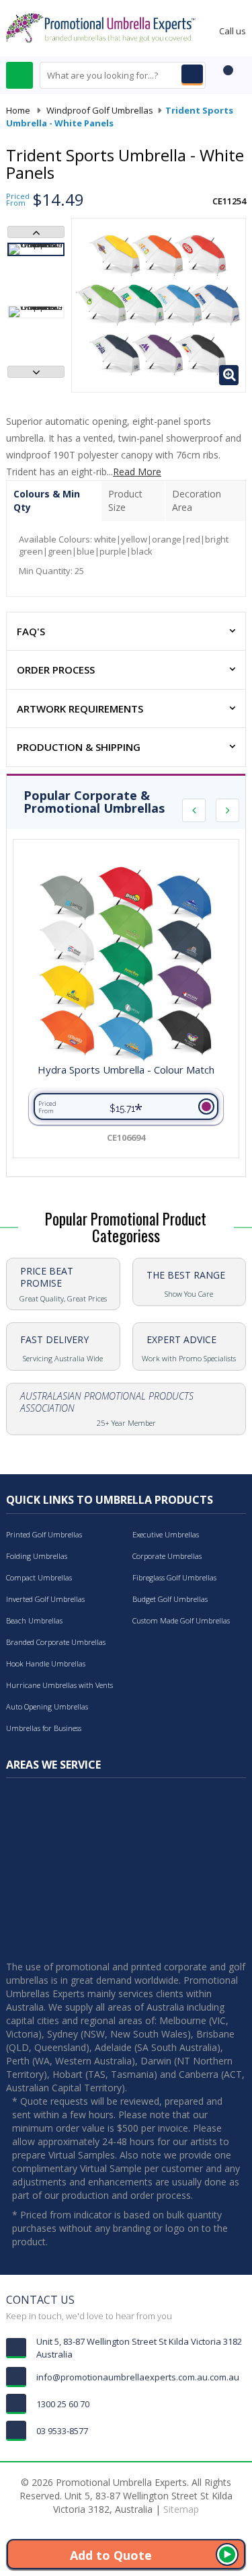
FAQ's (31, 631)
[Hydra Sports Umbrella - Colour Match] (126, 964)
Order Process (56, 670)
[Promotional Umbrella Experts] (101, 27)
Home (18, 110)
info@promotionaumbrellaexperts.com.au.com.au (138, 2377)
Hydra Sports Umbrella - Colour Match (126, 1070)
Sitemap (181, 2509)
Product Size (125, 500)
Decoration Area (197, 500)
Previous (36, 232)
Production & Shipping (79, 747)
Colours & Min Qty (47, 500)
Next (36, 372)
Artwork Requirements (80, 709)
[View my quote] (226, 77)
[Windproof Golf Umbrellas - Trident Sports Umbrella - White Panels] (36, 249)
